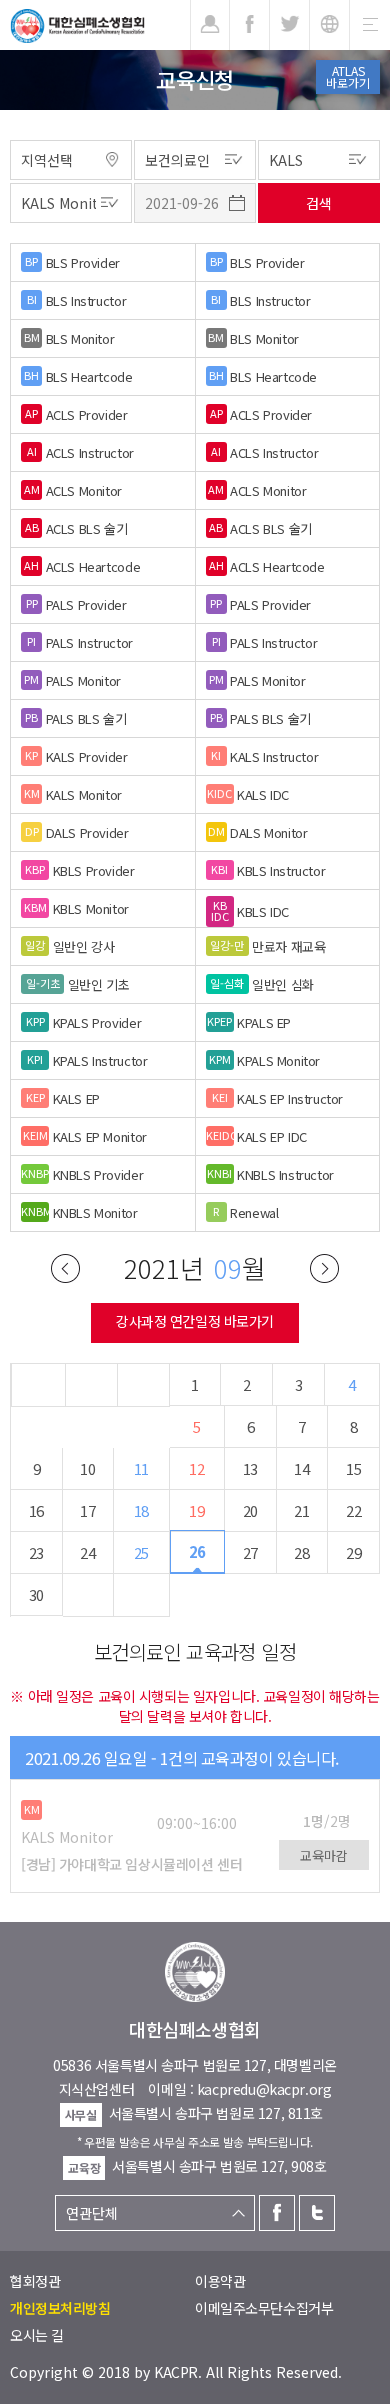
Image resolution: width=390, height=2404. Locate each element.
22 (353, 1510)
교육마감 (324, 1855)
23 (36, 1552)
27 (250, 1552)
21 (301, 1510)
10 (87, 1468)
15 (353, 1468)
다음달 (324, 1268)
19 (196, 1510)
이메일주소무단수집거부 (264, 2308)
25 (141, 1552)
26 (197, 1551)
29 (353, 1552)
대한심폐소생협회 (77, 26)
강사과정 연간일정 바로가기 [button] (195, 1321)
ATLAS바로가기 (348, 76)
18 (141, 1510)
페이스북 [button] (249, 25)
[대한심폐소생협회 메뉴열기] (370, 25)
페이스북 (277, 2213)
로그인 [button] (210, 25)
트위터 (317, 2213)
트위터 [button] (289, 25)
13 (250, 1468)
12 (196, 1468)
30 (36, 1594)
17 (87, 1510)
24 (87, 1552)
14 (301, 1468)
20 (250, 1510)
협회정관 (35, 2281)
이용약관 (220, 2281)
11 (141, 1468)
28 (301, 1552)
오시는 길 (37, 2335)
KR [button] (329, 25)
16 (36, 1510)
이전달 (65, 1268)
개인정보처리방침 (60, 2308)
